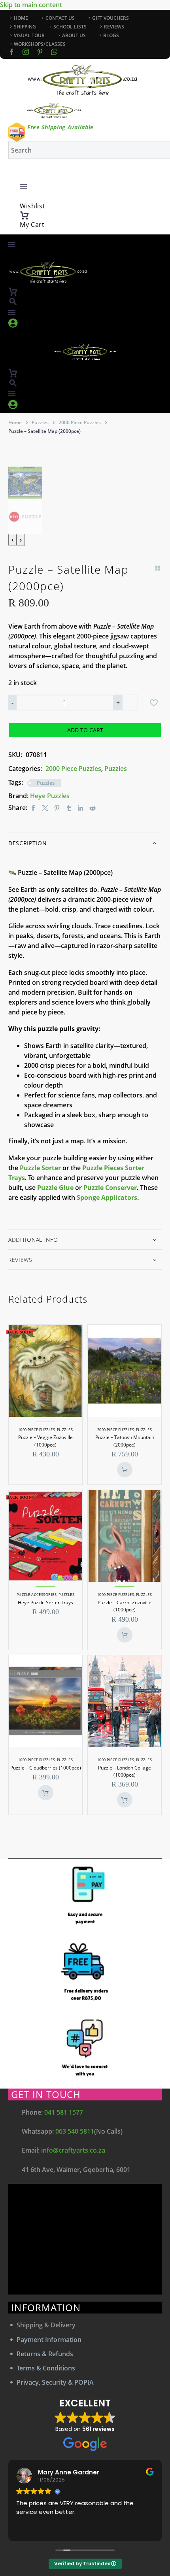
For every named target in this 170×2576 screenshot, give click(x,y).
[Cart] (25, 215)
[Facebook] (11, 52)
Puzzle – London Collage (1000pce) (125, 1771)
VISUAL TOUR (29, 35)
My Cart (32, 225)
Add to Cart (85, 730)
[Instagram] (26, 52)
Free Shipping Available (60, 127)
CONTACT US (60, 18)
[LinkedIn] (81, 808)
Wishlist (33, 206)
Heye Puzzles (50, 796)
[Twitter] (45, 808)
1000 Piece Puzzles (37, 1430)
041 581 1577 (64, 2112)
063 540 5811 (75, 2131)
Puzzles (40, 422)
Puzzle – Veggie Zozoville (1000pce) (45, 1441)
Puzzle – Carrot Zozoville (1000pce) (125, 1606)
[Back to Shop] (158, 568)
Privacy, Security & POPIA (55, 2382)
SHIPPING (25, 27)
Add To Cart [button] (125, 1470)
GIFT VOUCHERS (110, 18)
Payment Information (49, 2340)
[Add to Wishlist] (154, 703)
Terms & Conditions (46, 2368)
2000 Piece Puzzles (80, 422)
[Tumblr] (69, 808)
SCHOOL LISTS (70, 27)
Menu (23, 186)
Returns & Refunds (45, 2354)
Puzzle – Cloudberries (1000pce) (46, 1768)
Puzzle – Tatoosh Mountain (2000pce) (125, 1441)
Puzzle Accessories (37, 1595)
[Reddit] (93, 808)
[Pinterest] (57, 808)
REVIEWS (114, 27)
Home (15, 422)
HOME (21, 18)
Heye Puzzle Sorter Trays (45, 1602)
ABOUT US (74, 35)
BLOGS (111, 35)
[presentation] (12, 540)
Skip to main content (31, 5)
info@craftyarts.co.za (73, 2150)
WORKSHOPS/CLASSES (40, 44)
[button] (13, 301)
